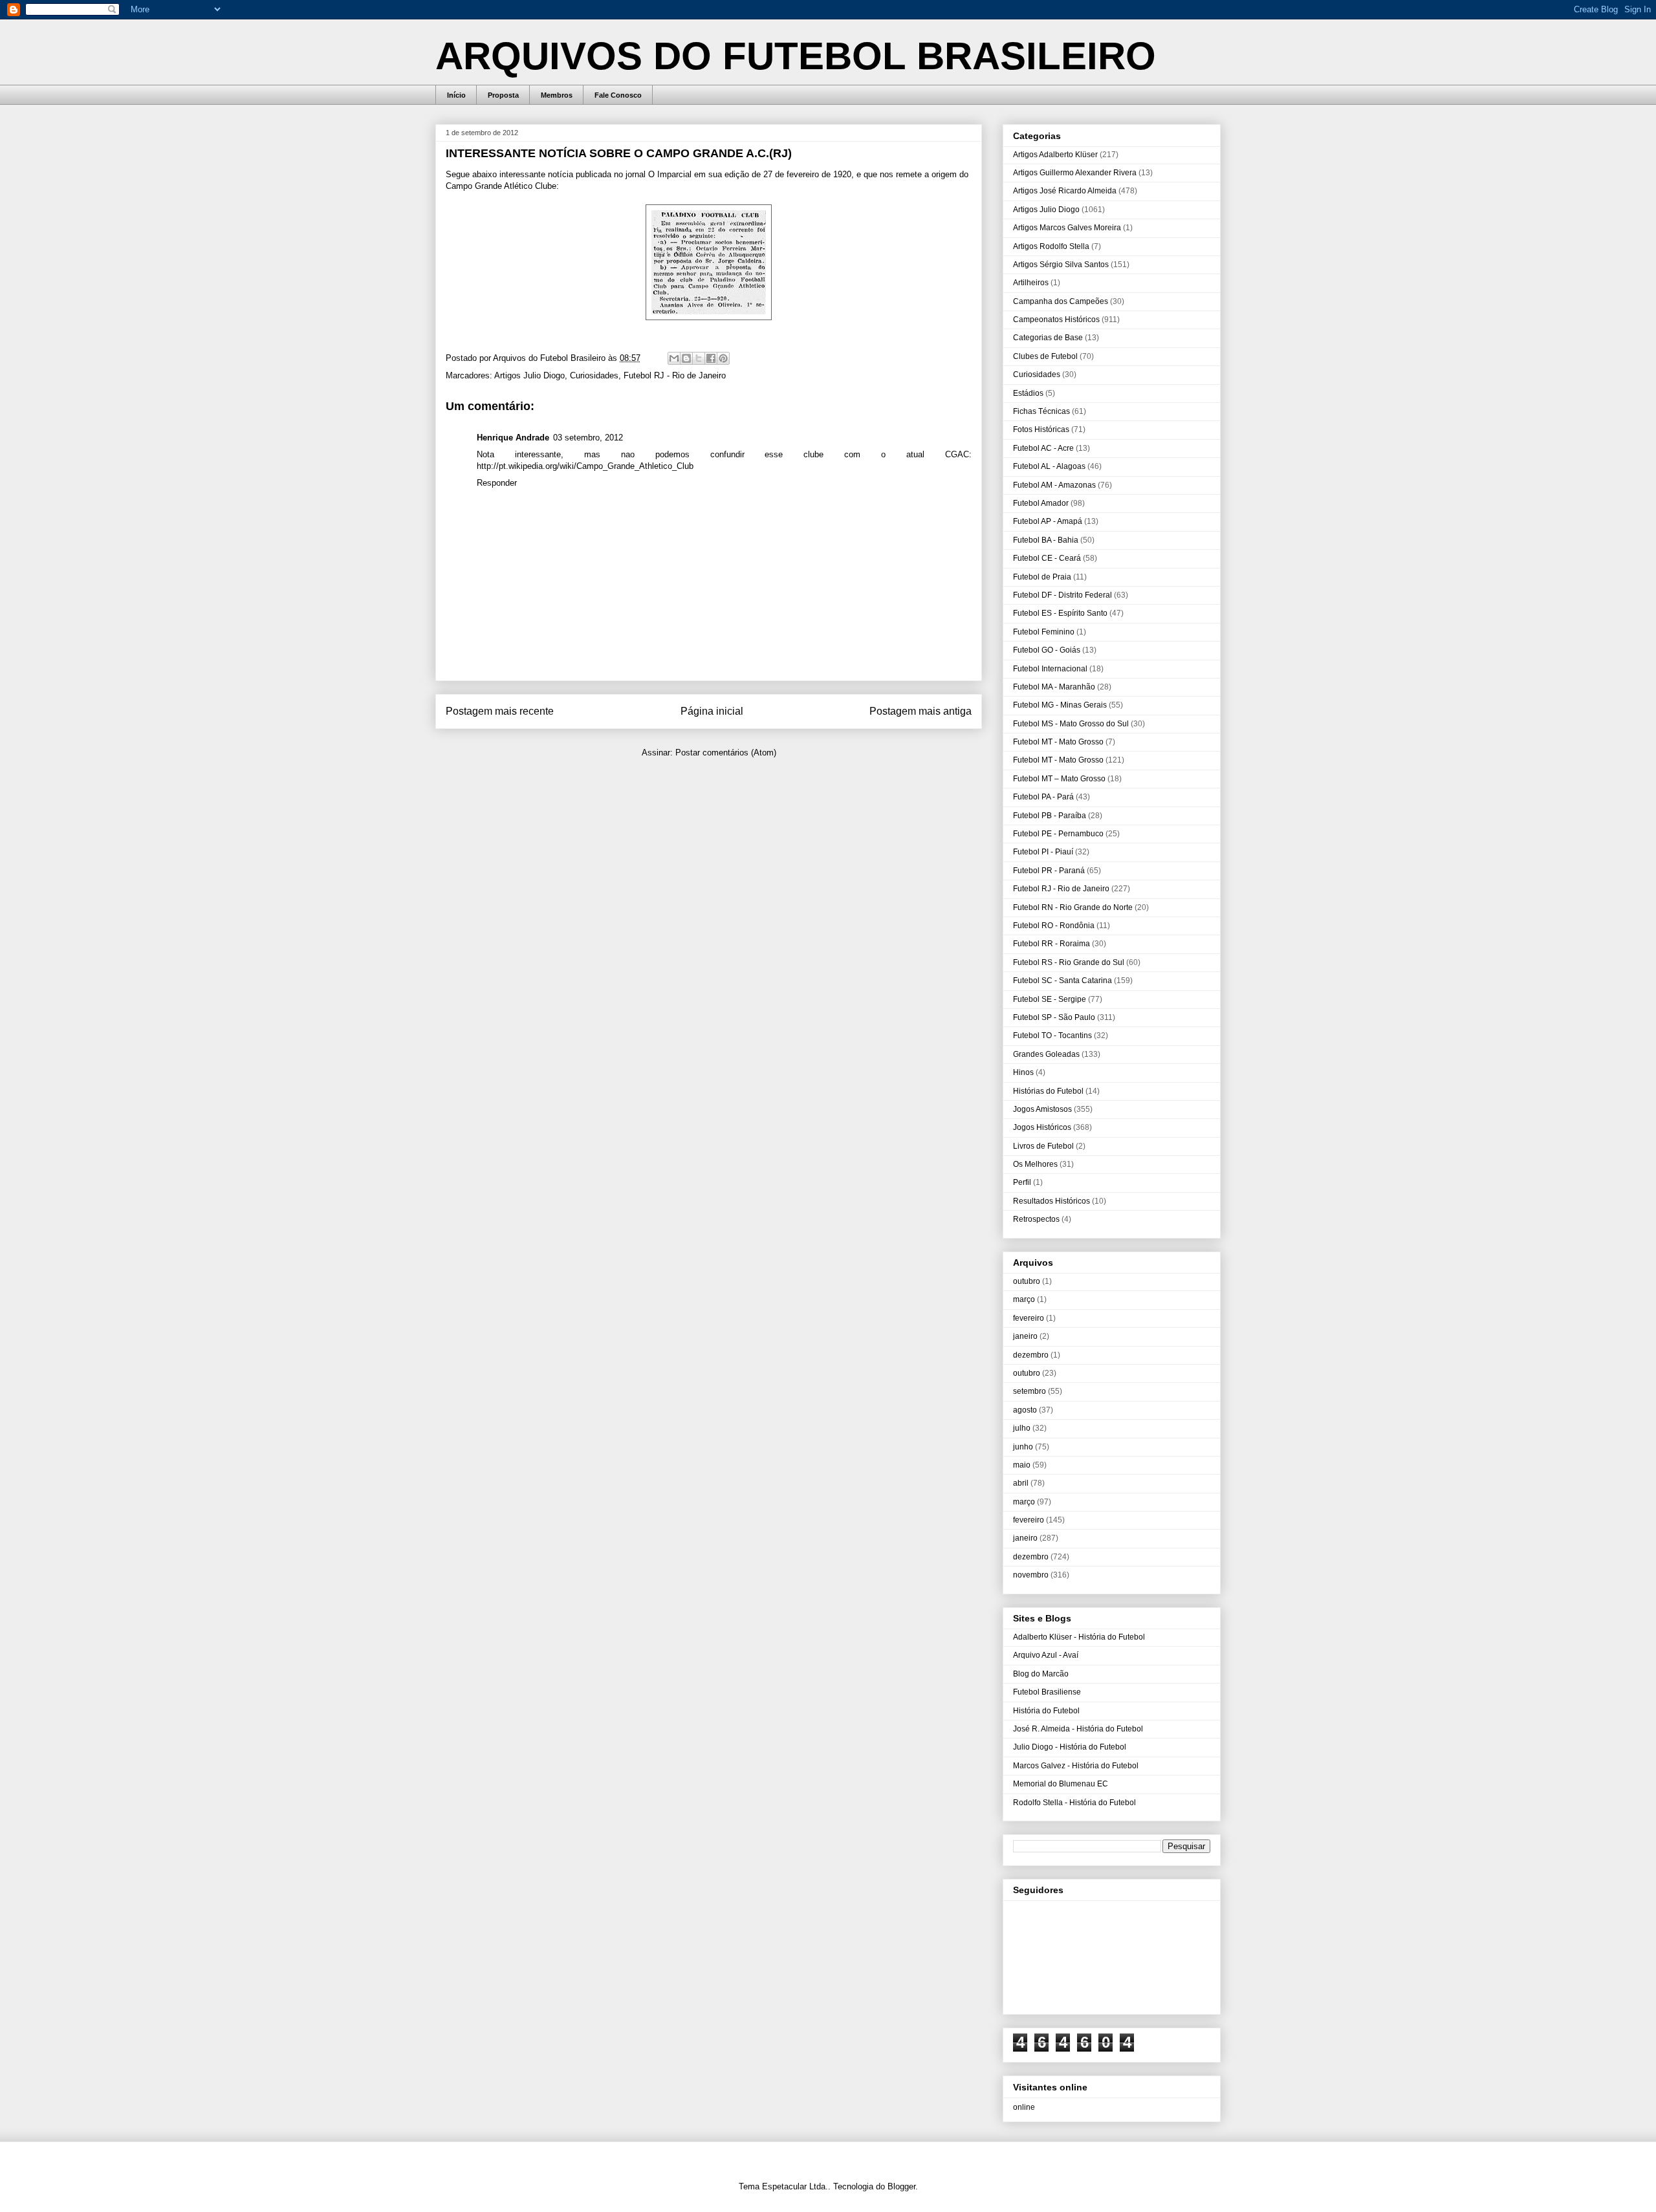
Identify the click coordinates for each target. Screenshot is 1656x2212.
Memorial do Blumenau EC (1061, 1784)
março (1024, 1299)
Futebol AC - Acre (1043, 448)
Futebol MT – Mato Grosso (1059, 779)
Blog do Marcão (1041, 1674)
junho (1023, 1447)
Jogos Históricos (1042, 1127)
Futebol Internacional (1050, 669)
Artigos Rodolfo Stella (1051, 246)
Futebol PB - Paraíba (1050, 816)
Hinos (1023, 1072)
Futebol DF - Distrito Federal (1062, 595)
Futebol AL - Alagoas (1049, 466)
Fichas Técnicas (1041, 411)
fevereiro (1029, 1318)
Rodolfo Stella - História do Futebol (1074, 1803)
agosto (1025, 1410)
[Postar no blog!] (686, 358)
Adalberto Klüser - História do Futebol (1079, 1637)
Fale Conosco (618, 95)
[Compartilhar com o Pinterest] (723, 358)
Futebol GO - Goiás (1047, 650)
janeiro (1025, 1336)
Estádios (1028, 393)
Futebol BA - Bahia (1046, 540)
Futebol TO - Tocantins (1052, 1036)
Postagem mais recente (500, 711)
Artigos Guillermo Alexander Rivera (1075, 173)
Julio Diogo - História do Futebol (1070, 1747)
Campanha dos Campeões (1061, 301)
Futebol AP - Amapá (1048, 521)
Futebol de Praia (1042, 577)
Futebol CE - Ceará (1047, 558)
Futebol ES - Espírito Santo (1060, 613)
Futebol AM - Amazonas (1054, 485)
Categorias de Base (1048, 338)
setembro (1030, 1391)
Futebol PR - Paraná (1049, 871)
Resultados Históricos (1051, 1201)
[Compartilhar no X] (699, 358)
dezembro (1031, 1355)
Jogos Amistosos (1042, 1109)
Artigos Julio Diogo (529, 375)
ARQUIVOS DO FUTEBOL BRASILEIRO (796, 56)
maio (1022, 1465)
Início (456, 95)
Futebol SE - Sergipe (1050, 999)
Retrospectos (1036, 1219)
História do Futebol (1046, 1711)
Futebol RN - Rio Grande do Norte (1073, 907)
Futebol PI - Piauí (1043, 852)
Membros (557, 95)
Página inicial (712, 711)
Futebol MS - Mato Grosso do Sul (1071, 724)
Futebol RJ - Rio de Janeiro (675, 375)
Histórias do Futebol (1048, 1091)
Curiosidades (594, 375)
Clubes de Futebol (1045, 356)
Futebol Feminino (1044, 632)
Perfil (1022, 1182)
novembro (1031, 1575)
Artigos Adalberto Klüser (1055, 155)
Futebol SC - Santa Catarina (1062, 981)
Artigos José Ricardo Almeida (1065, 191)
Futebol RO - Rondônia (1054, 926)
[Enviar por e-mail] (674, 358)
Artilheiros (1031, 283)
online (1024, 2107)
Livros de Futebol (1043, 1146)
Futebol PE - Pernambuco (1058, 834)
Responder (497, 483)
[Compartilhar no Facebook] (711, 358)
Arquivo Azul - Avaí (1046, 1655)
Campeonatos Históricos (1056, 320)
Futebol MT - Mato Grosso (1058, 742)
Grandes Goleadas (1046, 1054)
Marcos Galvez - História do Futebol (1076, 1766)
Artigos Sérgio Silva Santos (1061, 265)
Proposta (503, 95)
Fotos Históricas (1041, 429)
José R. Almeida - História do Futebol (1078, 1729)
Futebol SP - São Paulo (1054, 1017)
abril (1021, 1483)
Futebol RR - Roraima (1051, 944)
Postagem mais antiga (921, 711)
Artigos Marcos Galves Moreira (1067, 228)
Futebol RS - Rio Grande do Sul (1069, 962)
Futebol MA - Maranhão (1054, 687)
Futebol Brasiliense (1047, 1692)
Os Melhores (1035, 1164)
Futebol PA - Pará (1043, 797)
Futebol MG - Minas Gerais (1060, 705)
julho (1022, 1428)
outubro (1027, 1281)
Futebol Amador (1041, 503)
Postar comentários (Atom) (726, 753)
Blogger (901, 2186)
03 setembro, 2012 (588, 438)
